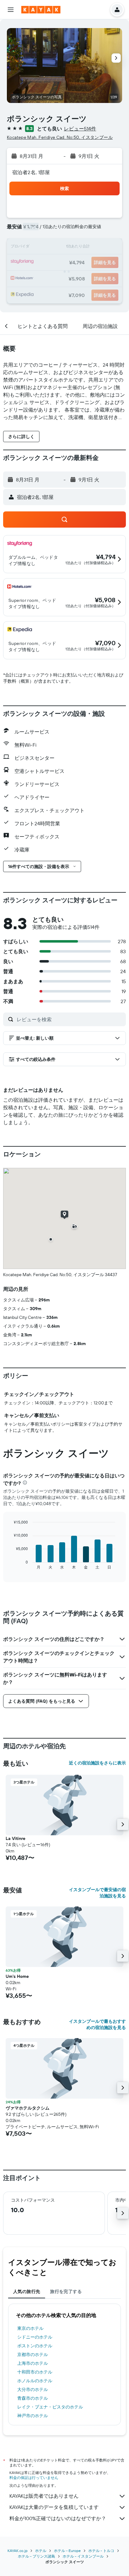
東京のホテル (30, 2328)
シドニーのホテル (35, 2337)
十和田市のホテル (35, 2372)
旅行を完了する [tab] (66, 2291)
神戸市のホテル (33, 2416)
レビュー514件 (80, 129)
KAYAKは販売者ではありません (44, 2496)
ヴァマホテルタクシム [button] (28, 2108)
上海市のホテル (33, 2363)
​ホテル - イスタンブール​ (83, 2556)
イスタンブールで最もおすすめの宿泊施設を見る (97, 2024)
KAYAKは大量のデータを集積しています (54, 2507)
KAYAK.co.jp (18, 2551)
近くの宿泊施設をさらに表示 (97, 1763)
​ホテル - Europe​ (67, 2551)
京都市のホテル (33, 2354)
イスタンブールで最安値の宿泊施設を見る (97, 1893)
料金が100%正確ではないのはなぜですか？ (58, 2518)
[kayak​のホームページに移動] (41, 10)
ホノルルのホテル (35, 2381)
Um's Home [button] (17, 1976)
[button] (11, 10)
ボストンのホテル (35, 2346)
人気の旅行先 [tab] (27, 2291)
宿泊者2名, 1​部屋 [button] (31, 172)
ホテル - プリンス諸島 (36, 2556)
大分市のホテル (33, 2389)
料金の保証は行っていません (34, 2478)
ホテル (41, 2551)
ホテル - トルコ (101, 2551)
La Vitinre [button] (15, 1838)
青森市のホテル (33, 2398)
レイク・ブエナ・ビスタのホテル (50, 2407)
